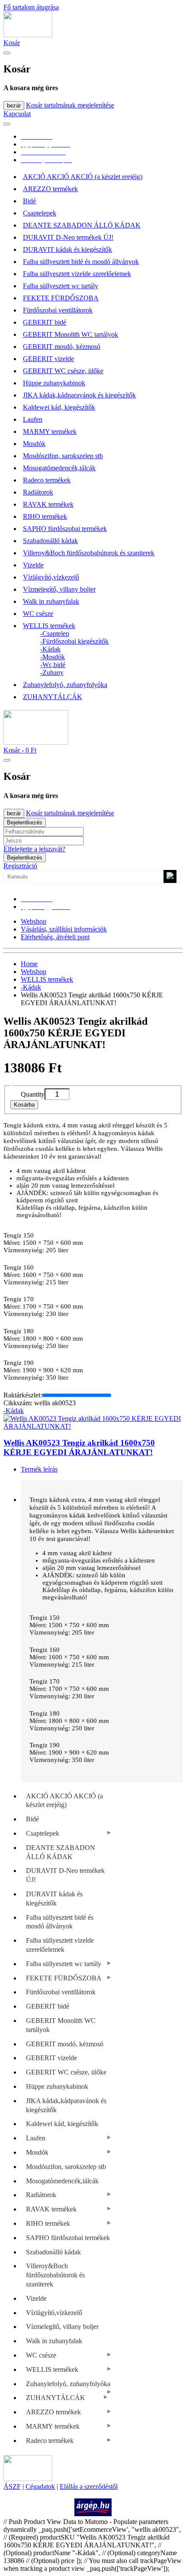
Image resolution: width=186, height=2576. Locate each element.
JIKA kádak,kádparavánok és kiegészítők (79, 395)
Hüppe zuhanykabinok (54, 383)
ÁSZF (12, 2486)
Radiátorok (38, 492)
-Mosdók (53, 657)
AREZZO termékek (50, 189)
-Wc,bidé (53, 665)
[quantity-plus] (75, 1094)
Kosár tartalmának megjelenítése (70, 105)
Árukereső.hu (93, 2495)
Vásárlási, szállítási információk (64, 929)
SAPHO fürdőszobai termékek (65, 529)
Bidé (29, 201)
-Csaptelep (55, 633)
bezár (14, 106)
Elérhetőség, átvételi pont (55, 937)
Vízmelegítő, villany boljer (59, 589)
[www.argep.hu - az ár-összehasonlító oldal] (93, 2514)
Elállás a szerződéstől (89, 2486)
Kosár (12, 43)
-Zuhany (52, 672)
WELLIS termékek (49, 626)
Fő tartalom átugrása (31, 7)
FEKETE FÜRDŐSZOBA (61, 298)
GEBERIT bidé (45, 322)
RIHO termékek (45, 516)
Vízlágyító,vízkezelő (51, 577)
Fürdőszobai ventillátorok (58, 310)
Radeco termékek (47, 480)
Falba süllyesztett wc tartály (61, 286)
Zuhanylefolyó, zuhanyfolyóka (65, 685)
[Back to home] (28, 35)
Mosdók (34, 444)
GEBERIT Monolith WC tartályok (71, 334)
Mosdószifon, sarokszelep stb (63, 456)
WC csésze (38, 614)
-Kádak (50, 649)
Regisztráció (20, 866)
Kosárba (24, 1105)
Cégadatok (40, 2486)
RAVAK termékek (48, 504)
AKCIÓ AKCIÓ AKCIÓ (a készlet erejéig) (83, 177)
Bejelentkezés (25, 822)
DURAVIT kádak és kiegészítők (67, 249)
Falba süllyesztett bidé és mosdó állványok (81, 262)
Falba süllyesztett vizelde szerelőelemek (77, 274)
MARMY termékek (50, 432)
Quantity (33, 1094)
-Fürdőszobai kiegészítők (74, 641)
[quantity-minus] (16, 1094)
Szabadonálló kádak (50, 541)
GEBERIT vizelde (48, 359)
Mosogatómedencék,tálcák (59, 468)
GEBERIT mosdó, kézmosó (62, 347)
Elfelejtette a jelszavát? (34, 849)
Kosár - (20, 750)
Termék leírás (39, 1469)
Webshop (34, 921)
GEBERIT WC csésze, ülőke (63, 371)
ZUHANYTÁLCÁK (53, 697)
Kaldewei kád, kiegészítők (59, 407)
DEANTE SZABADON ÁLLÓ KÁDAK (82, 225)
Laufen (33, 419)
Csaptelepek (40, 213)
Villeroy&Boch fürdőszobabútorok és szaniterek (89, 553)
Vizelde (33, 565)
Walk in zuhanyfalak (51, 601)
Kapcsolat (17, 114)
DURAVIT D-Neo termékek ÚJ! (68, 237)
